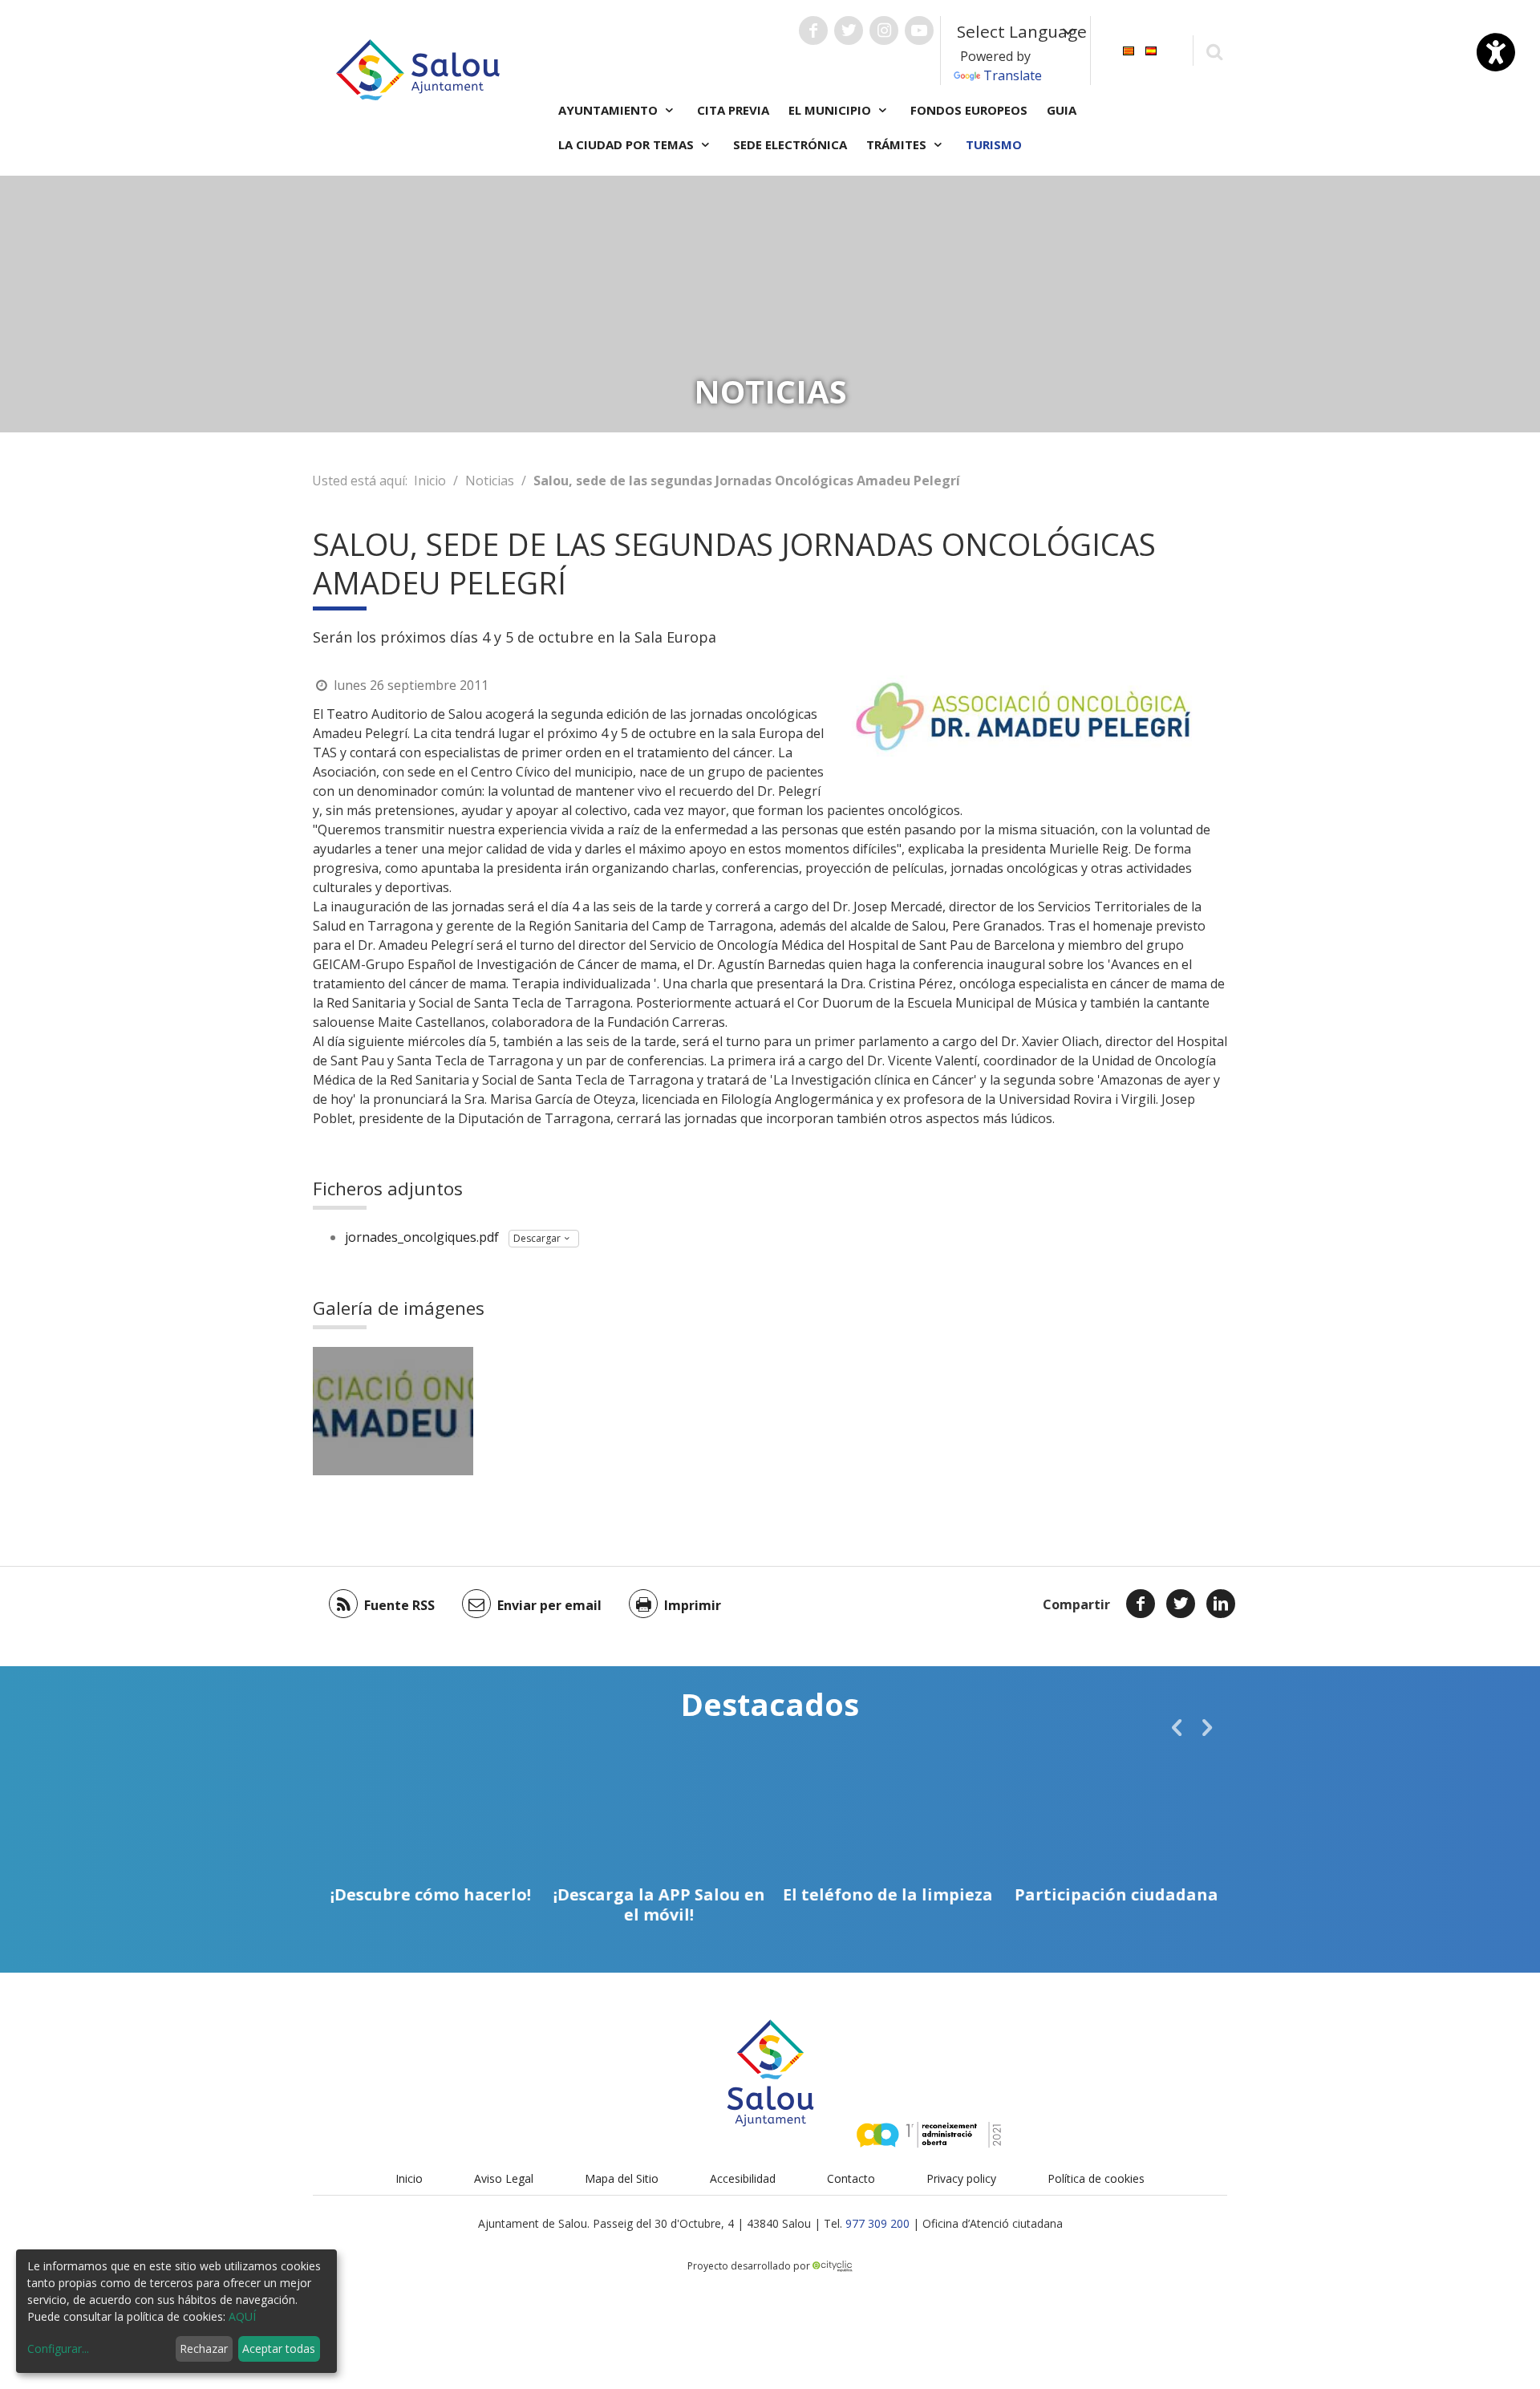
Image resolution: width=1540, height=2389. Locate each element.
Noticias (490, 481)
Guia (1062, 110)
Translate (1013, 75)
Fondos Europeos (969, 110)
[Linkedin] (1221, 1604)
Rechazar (204, 2348)
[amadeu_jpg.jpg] (393, 1411)
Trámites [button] (898, 144)
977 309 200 (877, 2223)
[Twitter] (1181, 1604)
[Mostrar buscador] (1214, 51)
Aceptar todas (279, 2348)
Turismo (994, 144)
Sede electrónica (790, 144)
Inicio (430, 481)
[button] (1177, 1727)
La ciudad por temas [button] (628, 144)
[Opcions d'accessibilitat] (1496, 52)
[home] (418, 68)
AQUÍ (242, 2316)
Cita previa (733, 110)
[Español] (1151, 49)
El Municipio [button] (831, 110)
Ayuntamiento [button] (610, 110)
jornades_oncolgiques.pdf (422, 1237)
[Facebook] (1141, 1604)
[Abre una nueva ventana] (813, 30)
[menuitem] (1129, 49)
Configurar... (58, 2348)
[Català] (1129, 49)
